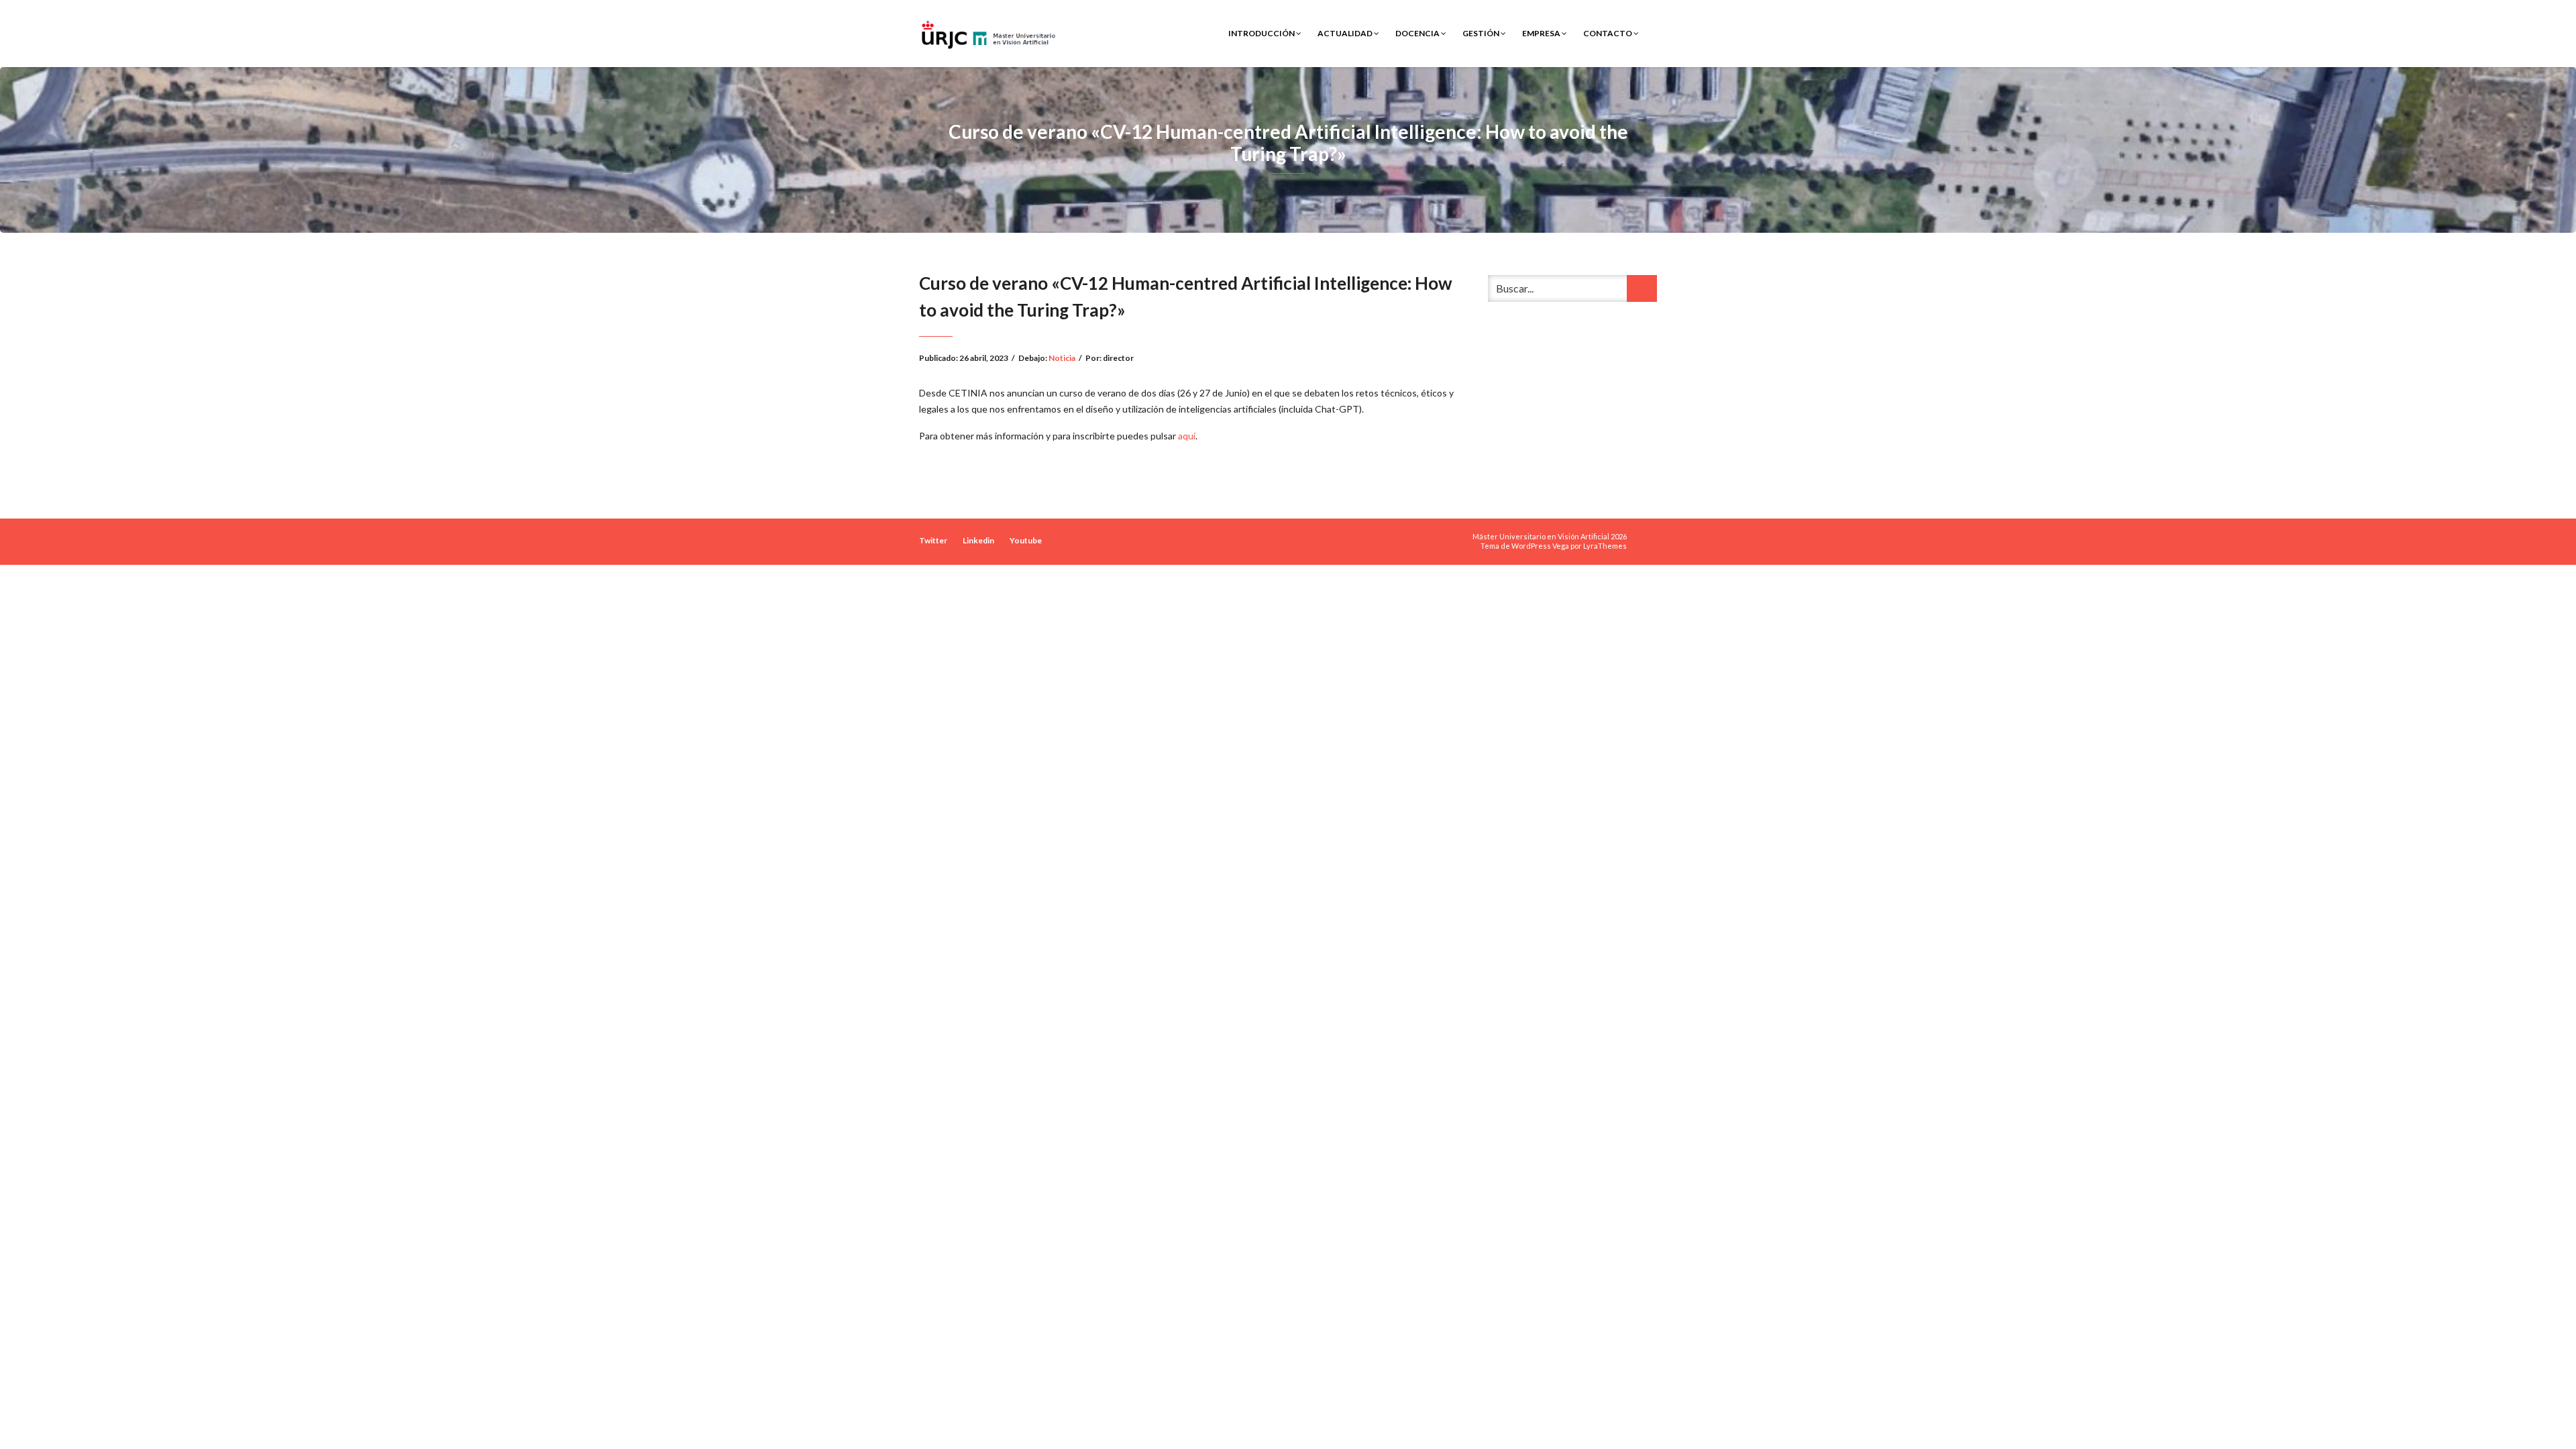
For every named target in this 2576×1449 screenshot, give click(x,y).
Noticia (1062, 358)
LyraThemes (1605, 546)
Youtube (1026, 540)
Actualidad (1346, 33)
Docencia (1418, 33)
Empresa (1542, 33)
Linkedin (978, 540)
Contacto (1608, 33)
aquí (1187, 436)
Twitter (933, 540)
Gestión (1482, 33)
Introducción (1262, 33)
